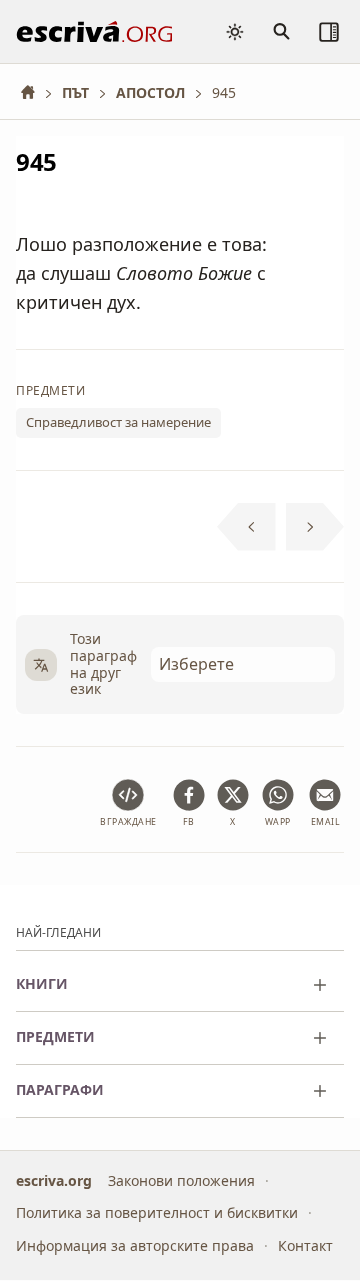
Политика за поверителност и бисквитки (157, 1213)
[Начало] (35, 92)
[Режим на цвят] (235, 32)
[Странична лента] (329, 32)
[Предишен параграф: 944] (246, 527)
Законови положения (181, 1180)
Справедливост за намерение (118, 422)
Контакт (305, 1245)
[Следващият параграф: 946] (315, 527)
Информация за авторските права (135, 1245)
